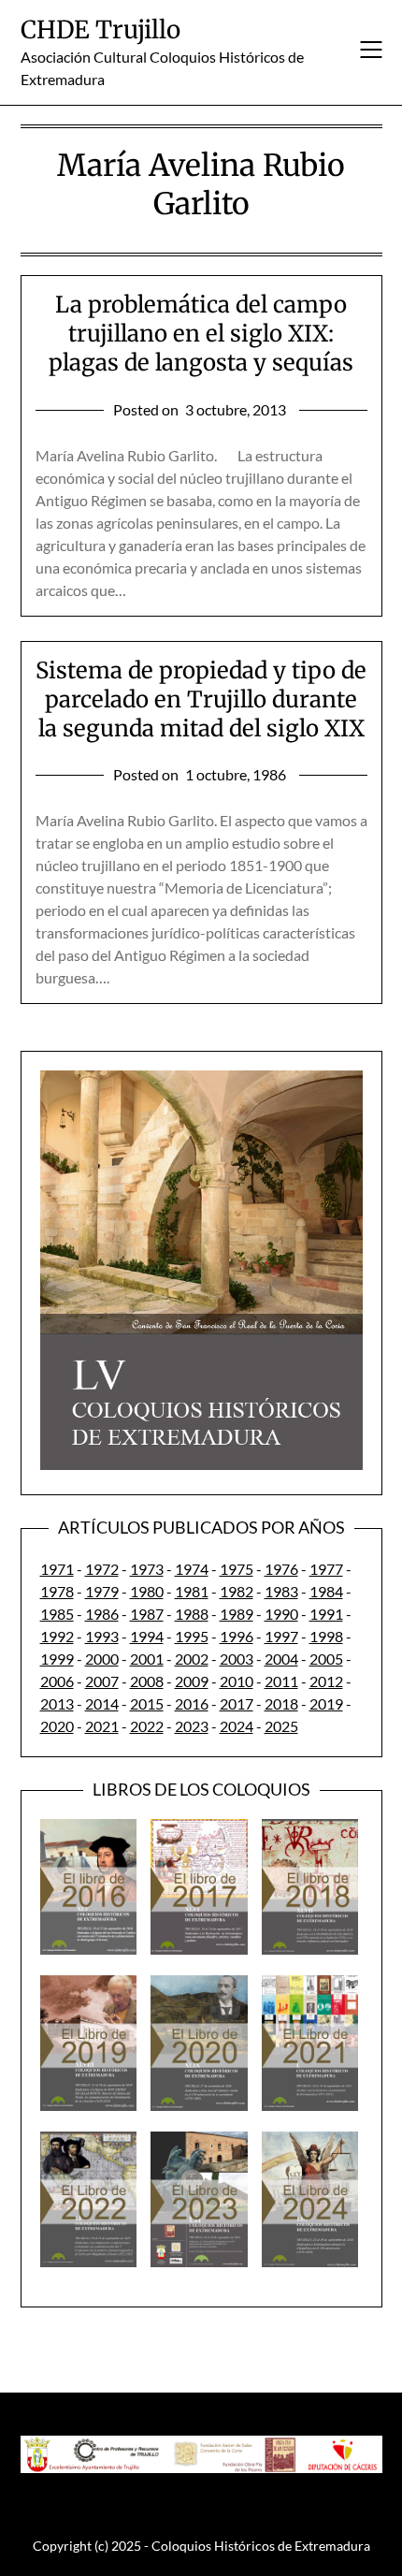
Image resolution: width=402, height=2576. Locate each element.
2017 (237, 1703)
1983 (281, 1591)
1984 (326, 1591)
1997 (281, 1636)
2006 (57, 1681)
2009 (192, 1681)
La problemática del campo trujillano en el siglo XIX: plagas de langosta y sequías (201, 334)
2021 (102, 1726)
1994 (147, 1636)
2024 (237, 1726)
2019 (326, 1703)
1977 (326, 1569)
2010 (237, 1681)
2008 (147, 1681)
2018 (281, 1703)
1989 (237, 1614)
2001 (147, 1659)
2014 (102, 1703)
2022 (147, 1726)
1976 (281, 1569)
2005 (326, 1659)
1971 (57, 1569)
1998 (326, 1636)
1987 (147, 1614)
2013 (57, 1703)
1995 (192, 1636)
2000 (102, 1659)
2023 (192, 1726)
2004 (281, 1659)
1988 (192, 1614)
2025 (281, 1726)
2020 (57, 1726)
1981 (192, 1591)
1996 (237, 1636)
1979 (102, 1591)
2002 (192, 1659)
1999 (57, 1659)
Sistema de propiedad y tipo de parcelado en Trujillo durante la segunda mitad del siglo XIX (201, 699)
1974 (192, 1569)
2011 (281, 1681)
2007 (102, 1681)
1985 (57, 1614)
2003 (237, 1659)
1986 (102, 1614)
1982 (237, 1591)
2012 (326, 1681)
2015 (147, 1703)
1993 (102, 1636)
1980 (147, 1591)
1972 (102, 1569)
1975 (237, 1569)
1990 (281, 1614)
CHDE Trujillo (100, 29)
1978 (57, 1591)
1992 (57, 1636)
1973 (147, 1569)
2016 (192, 1703)
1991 (326, 1614)
